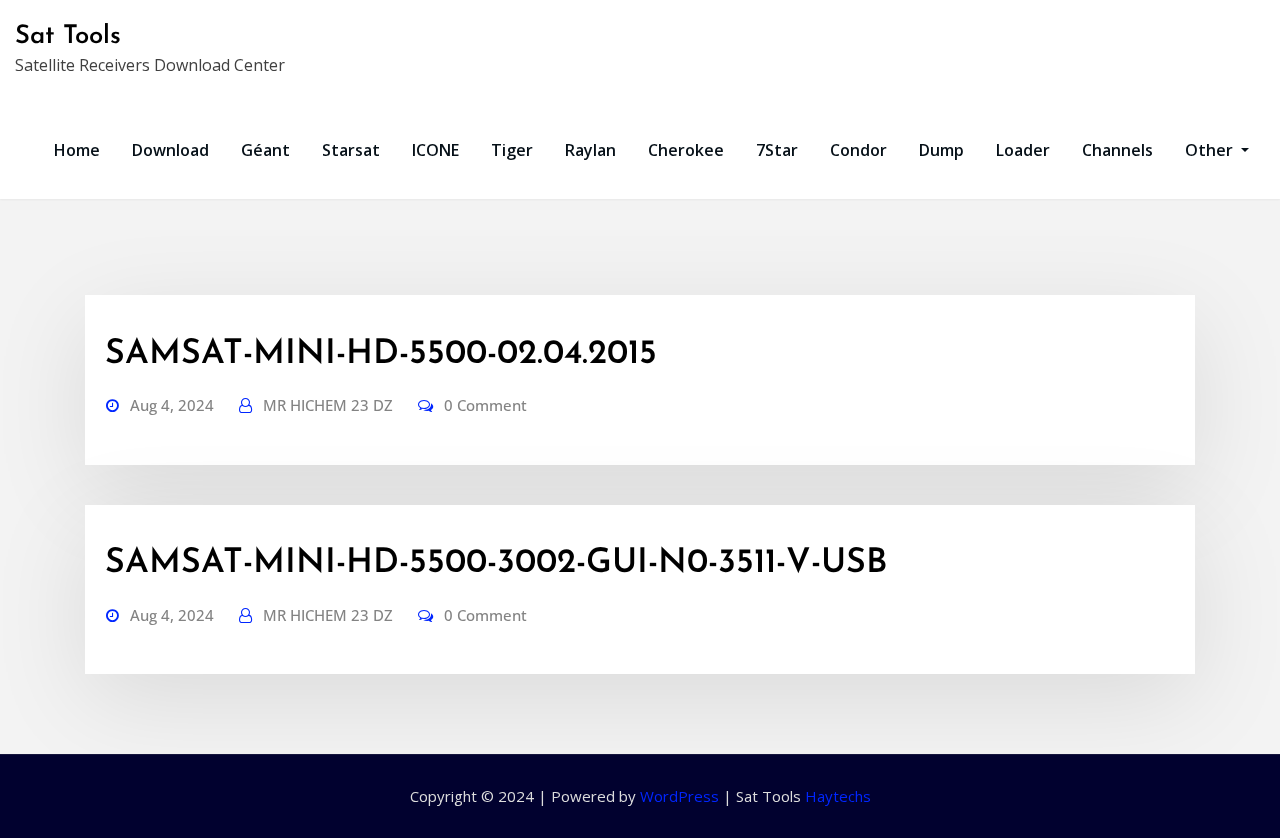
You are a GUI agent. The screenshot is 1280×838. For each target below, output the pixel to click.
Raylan (590, 150)
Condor (858, 150)
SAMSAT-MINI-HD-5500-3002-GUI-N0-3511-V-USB (496, 563)
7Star (777, 150)
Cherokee (686, 150)
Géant (265, 150)
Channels (1117, 150)
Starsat (351, 150)
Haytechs (838, 796)
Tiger (512, 150)
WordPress (679, 796)
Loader (1023, 150)
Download (170, 150)
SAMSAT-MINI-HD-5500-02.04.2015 (381, 354)
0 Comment (485, 405)
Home (77, 150)
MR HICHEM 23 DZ (328, 405)
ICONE (435, 150)
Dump (941, 150)
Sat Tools (68, 36)
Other (1211, 150)
